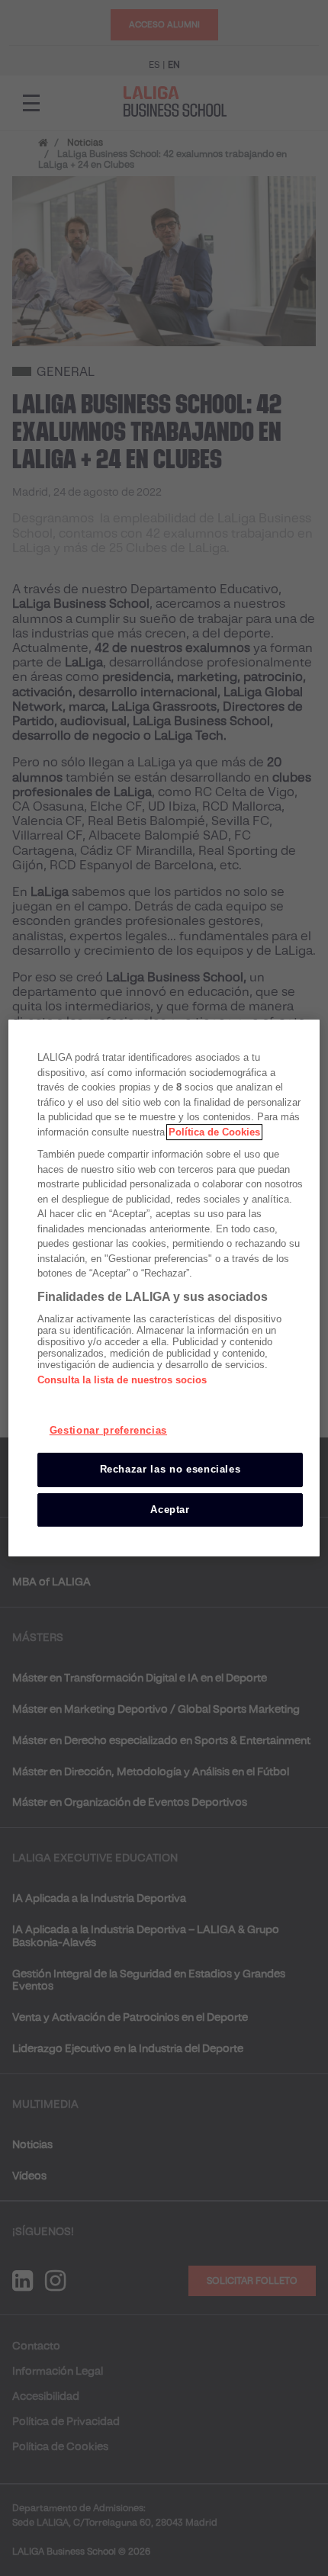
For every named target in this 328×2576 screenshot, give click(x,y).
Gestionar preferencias (108, 1430)
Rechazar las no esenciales (170, 1469)
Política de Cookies (214, 1132)
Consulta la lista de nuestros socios (122, 1380)
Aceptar (170, 1510)
